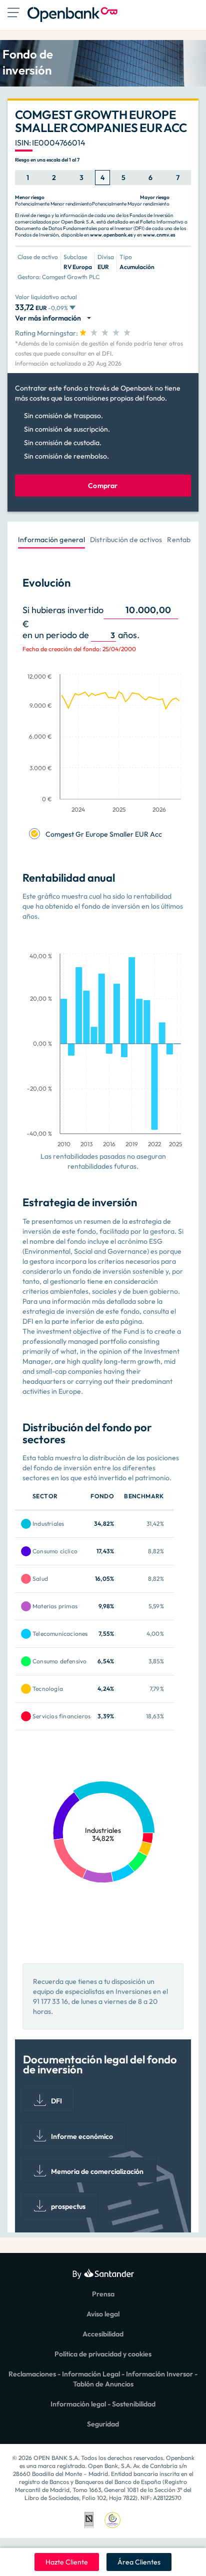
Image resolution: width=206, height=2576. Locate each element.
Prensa (103, 2294)
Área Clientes (139, 2562)
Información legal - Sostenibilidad (103, 2404)
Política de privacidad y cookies (103, 2354)
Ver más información (49, 318)
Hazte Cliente (67, 2562)
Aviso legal (103, 2314)
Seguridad (103, 2424)
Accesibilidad (103, 2334)
